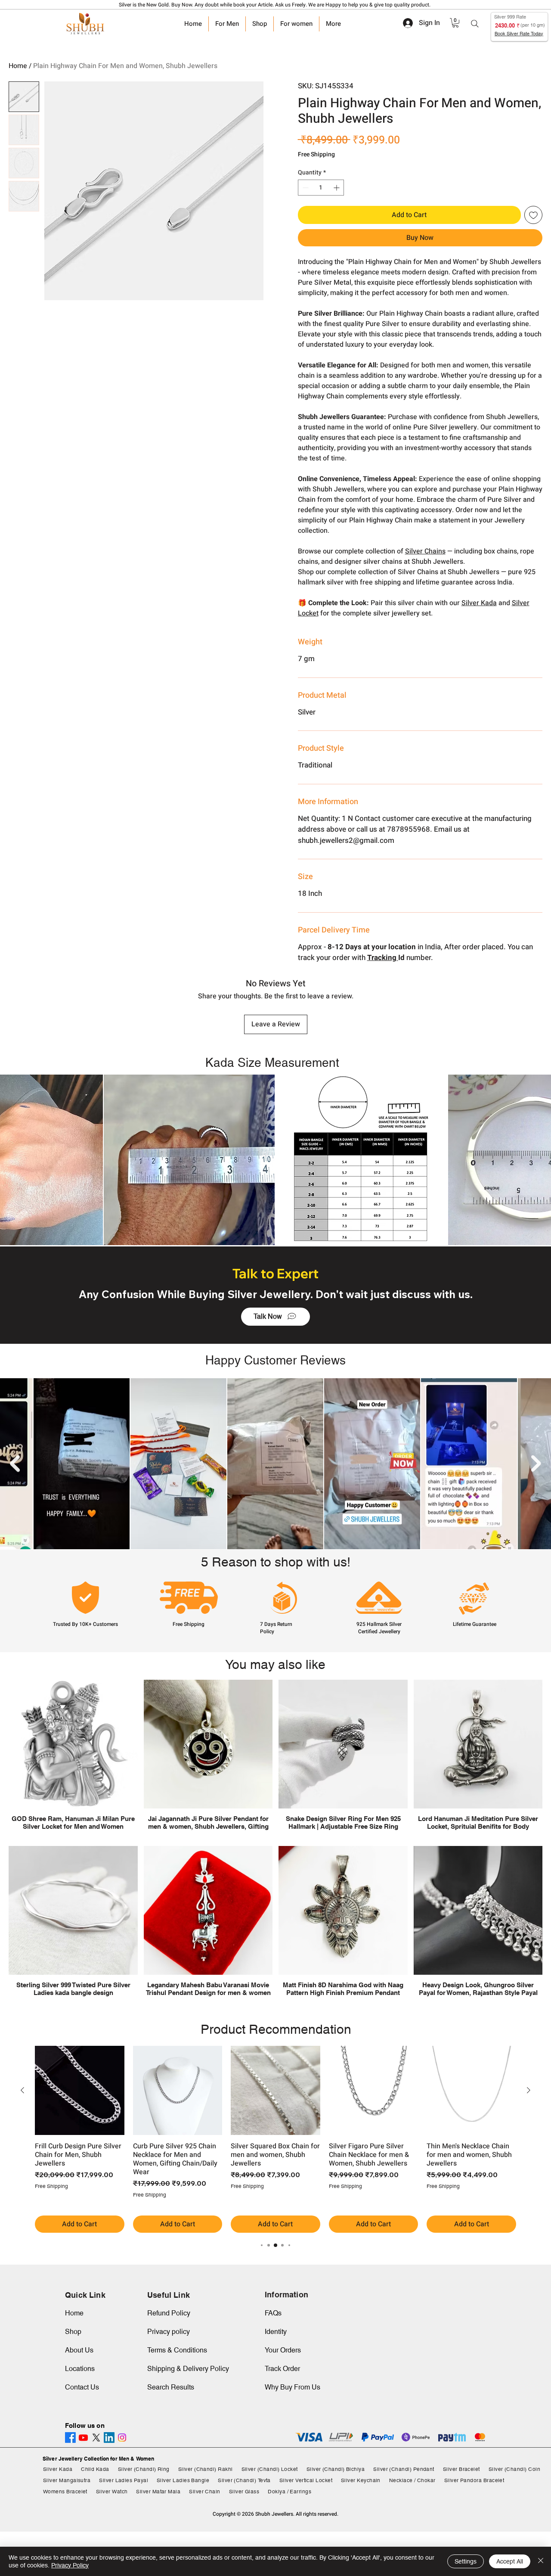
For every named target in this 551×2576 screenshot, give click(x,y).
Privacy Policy (70, 2565)
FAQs (273, 2313)
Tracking (383, 958)
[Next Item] (536, 1464)
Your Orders (283, 2350)
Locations (80, 2369)
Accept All (510, 2561)
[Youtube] (83, 2438)
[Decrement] (305, 188)
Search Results (171, 2387)
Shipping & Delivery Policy (188, 2369)
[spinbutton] (321, 188)
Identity (276, 2332)
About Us (79, 2350)
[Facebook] (70, 2438)
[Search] (475, 24)
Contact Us (82, 2387)
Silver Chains (425, 551)
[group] (275, 2139)
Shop (73, 2332)
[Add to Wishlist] (533, 215)
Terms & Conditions (177, 2350)
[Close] (541, 2561)
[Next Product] (529, 2090)
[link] (455, 23)
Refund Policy (169, 2313)
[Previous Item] (15, 1464)
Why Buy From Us (293, 2387)
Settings (466, 2561)
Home (18, 66)
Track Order (282, 2369)
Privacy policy (169, 2332)
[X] (96, 2438)
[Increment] (337, 188)
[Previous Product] (22, 2090)
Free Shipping (316, 155)
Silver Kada (479, 603)
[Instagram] (122, 2438)
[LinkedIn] (109, 2438)
